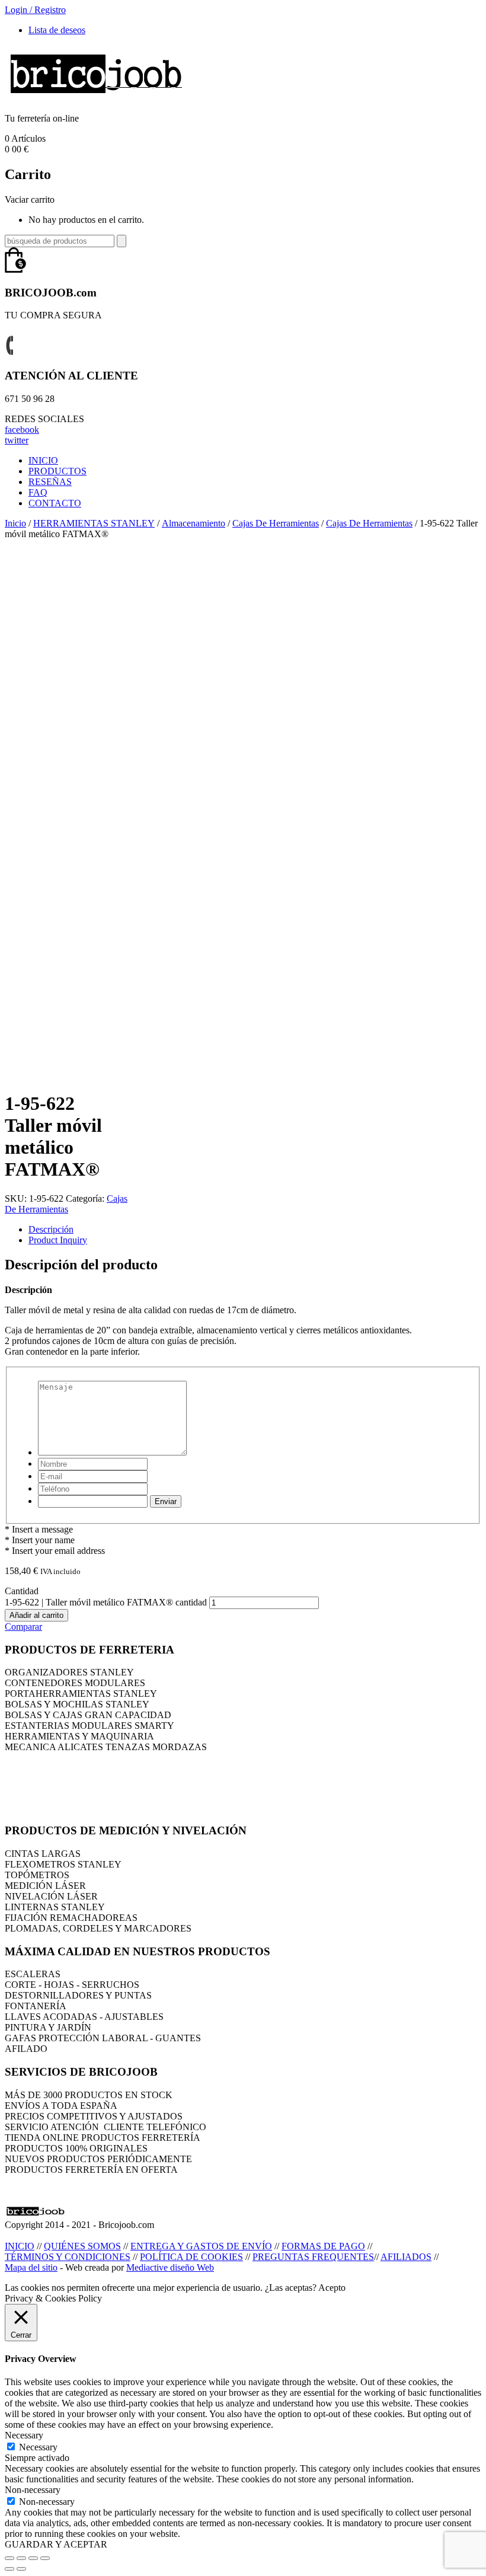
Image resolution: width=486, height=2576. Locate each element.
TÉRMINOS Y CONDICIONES (68, 2257)
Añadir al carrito (36, 1615)
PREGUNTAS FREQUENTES (313, 2257)
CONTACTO (55, 503)
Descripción (51, 1229)
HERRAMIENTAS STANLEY (94, 523)
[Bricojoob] (96, 98)
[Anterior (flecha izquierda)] (9, 2569)
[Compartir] (21, 2558)
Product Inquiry (58, 1240)
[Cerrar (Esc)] (9, 2558)
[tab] (255, 1230)
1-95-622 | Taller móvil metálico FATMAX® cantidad (106, 1602)
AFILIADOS (406, 2257)
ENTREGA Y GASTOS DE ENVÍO (201, 2246)
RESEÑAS (50, 482)
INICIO (43, 460)
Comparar (23, 1627)
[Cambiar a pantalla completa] (33, 2558)
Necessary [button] (24, 2435)
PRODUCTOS (57, 471)
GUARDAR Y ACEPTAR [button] (56, 2544)
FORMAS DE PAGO (323, 2246)
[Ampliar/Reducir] (45, 2558)
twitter (17, 440)
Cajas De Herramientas (276, 523)
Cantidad (22, 1591)
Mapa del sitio (31, 2267)
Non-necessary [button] (33, 2490)
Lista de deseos (57, 30)
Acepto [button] (332, 2288)
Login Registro (35, 10)
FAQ (38, 492)
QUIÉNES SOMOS (82, 2246)
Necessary (38, 2447)
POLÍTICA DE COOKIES (191, 2257)
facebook (22, 430)
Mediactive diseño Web (170, 2267)
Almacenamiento (194, 523)
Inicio (15, 523)
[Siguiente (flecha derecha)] (21, 2569)
